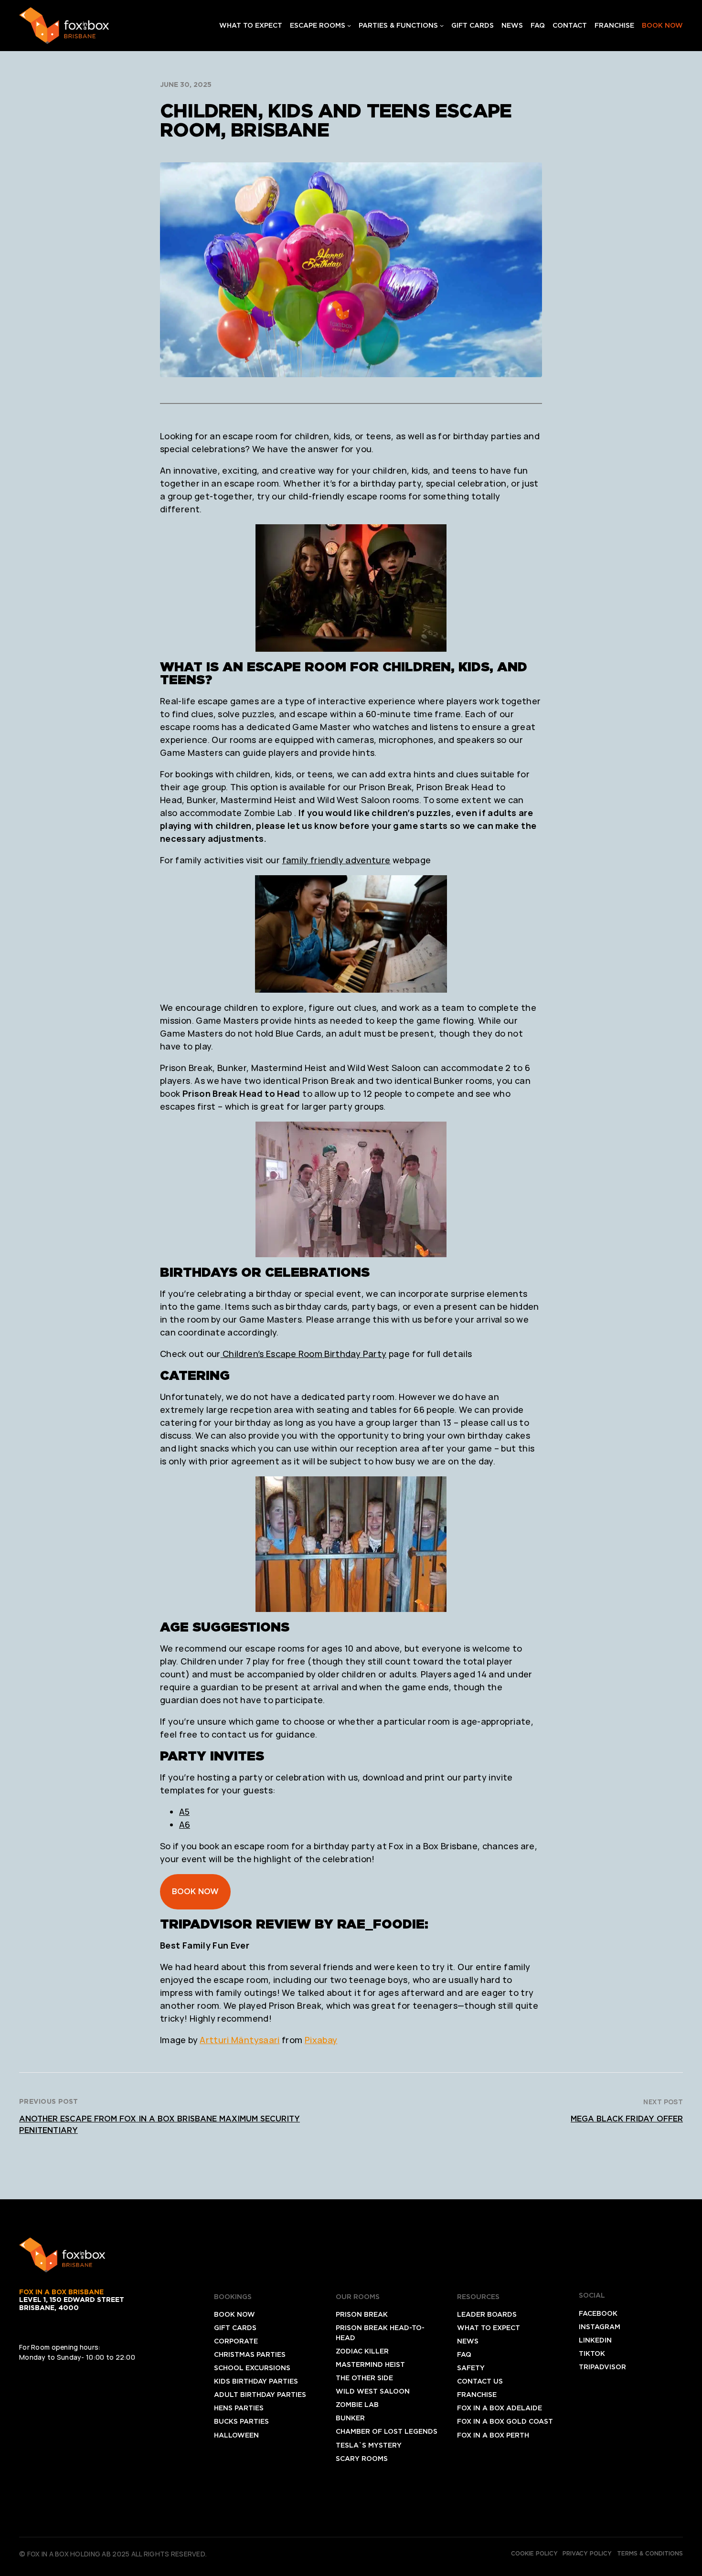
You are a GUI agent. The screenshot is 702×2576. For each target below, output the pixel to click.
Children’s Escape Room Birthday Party (304, 1354)
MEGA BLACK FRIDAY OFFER (627, 2119)
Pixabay (321, 2040)
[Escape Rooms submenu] (349, 25)
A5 (184, 1812)
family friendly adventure (336, 860)
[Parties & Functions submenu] (442, 25)
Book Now (195, 1892)
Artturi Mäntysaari (239, 2040)
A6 (185, 1824)
